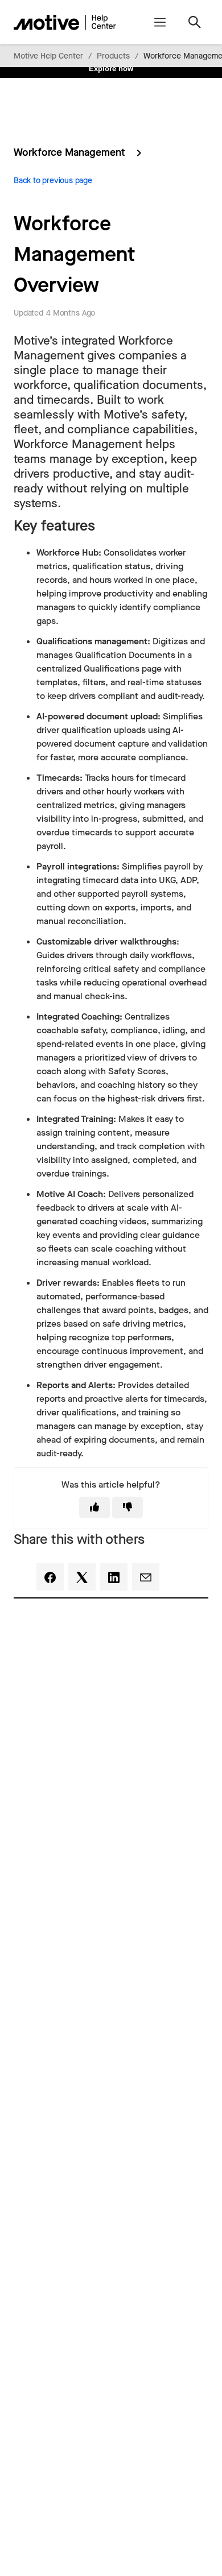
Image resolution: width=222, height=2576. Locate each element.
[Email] (146, 1577)
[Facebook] (50, 1577)
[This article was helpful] (94, 1508)
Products (113, 56)
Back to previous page (53, 181)
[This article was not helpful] (128, 1508)
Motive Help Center (48, 56)
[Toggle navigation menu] (160, 22)
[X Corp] (82, 1577)
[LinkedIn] (114, 1577)
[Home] (65, 22)
